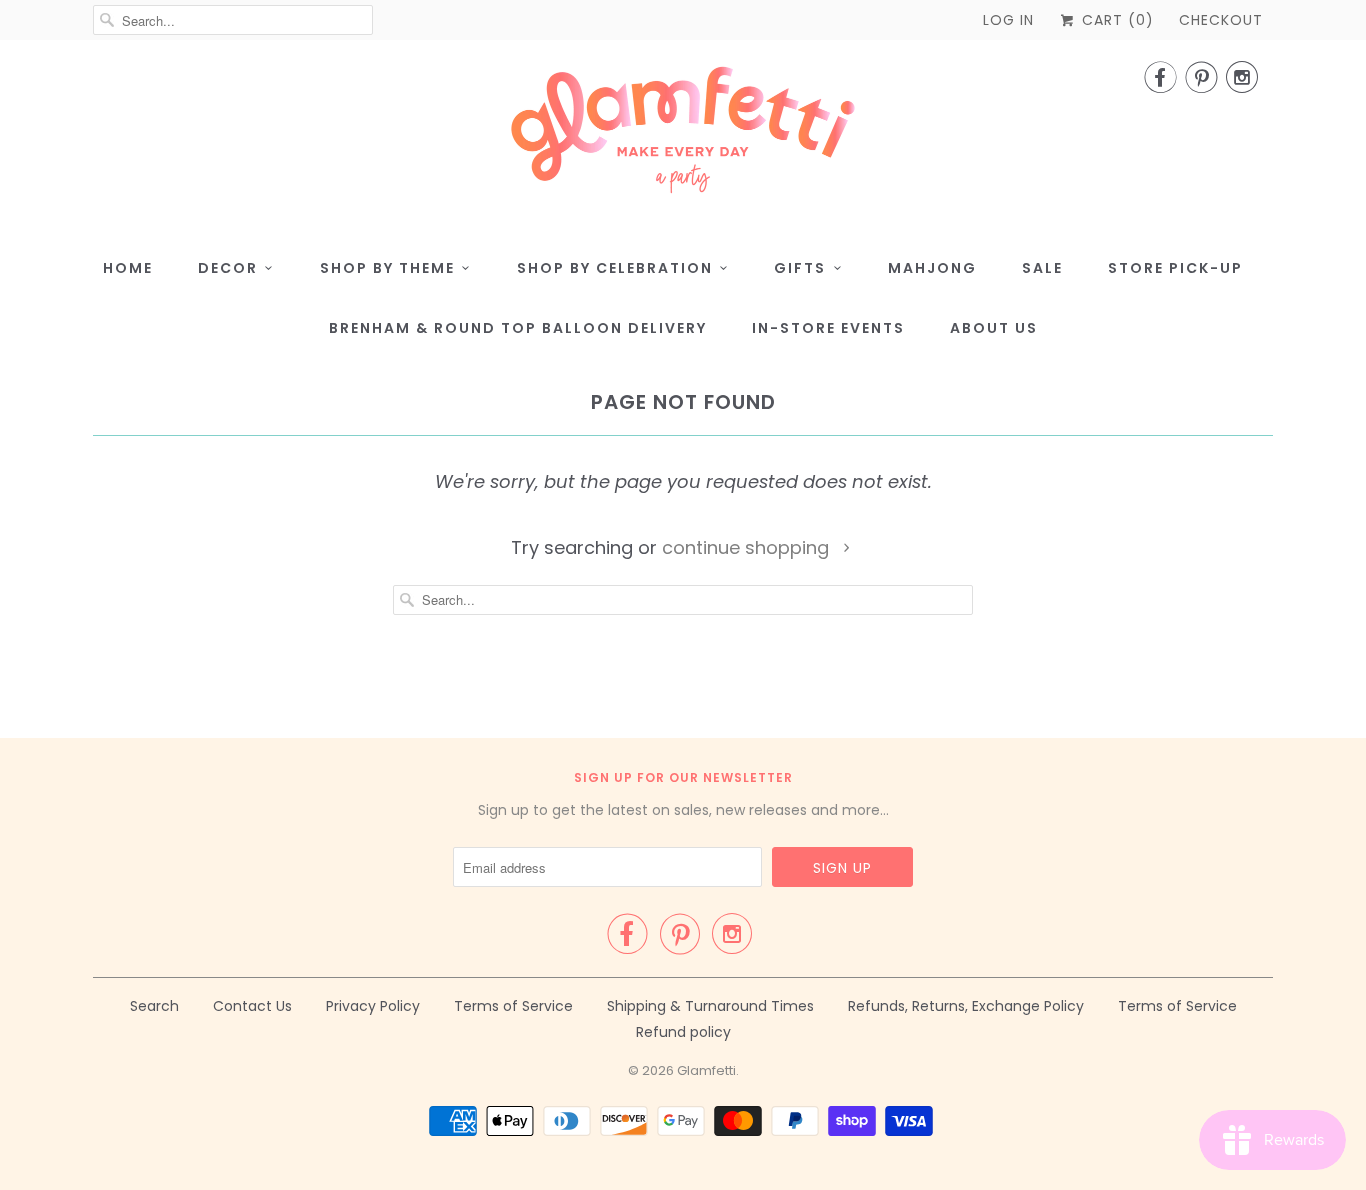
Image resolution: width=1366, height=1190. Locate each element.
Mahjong (932, 268)
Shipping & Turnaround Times (710, 1006)
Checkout (1221, 20)
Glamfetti (706, 1070)
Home (128, 268)
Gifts (800, 268)
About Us (994, 328)
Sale (1042, 268)
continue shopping (748, 547)
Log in (1008, 20)
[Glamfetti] (683, 136)
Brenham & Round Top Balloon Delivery (518, 328)
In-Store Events (828, 328)
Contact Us (252, 1006)
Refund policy (683, 1032)
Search (154, 1006)
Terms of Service (513, 1006)
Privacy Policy (373, 1006)
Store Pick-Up (1175, 268)
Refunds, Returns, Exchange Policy (966, 1006)
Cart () (1115, 20)
